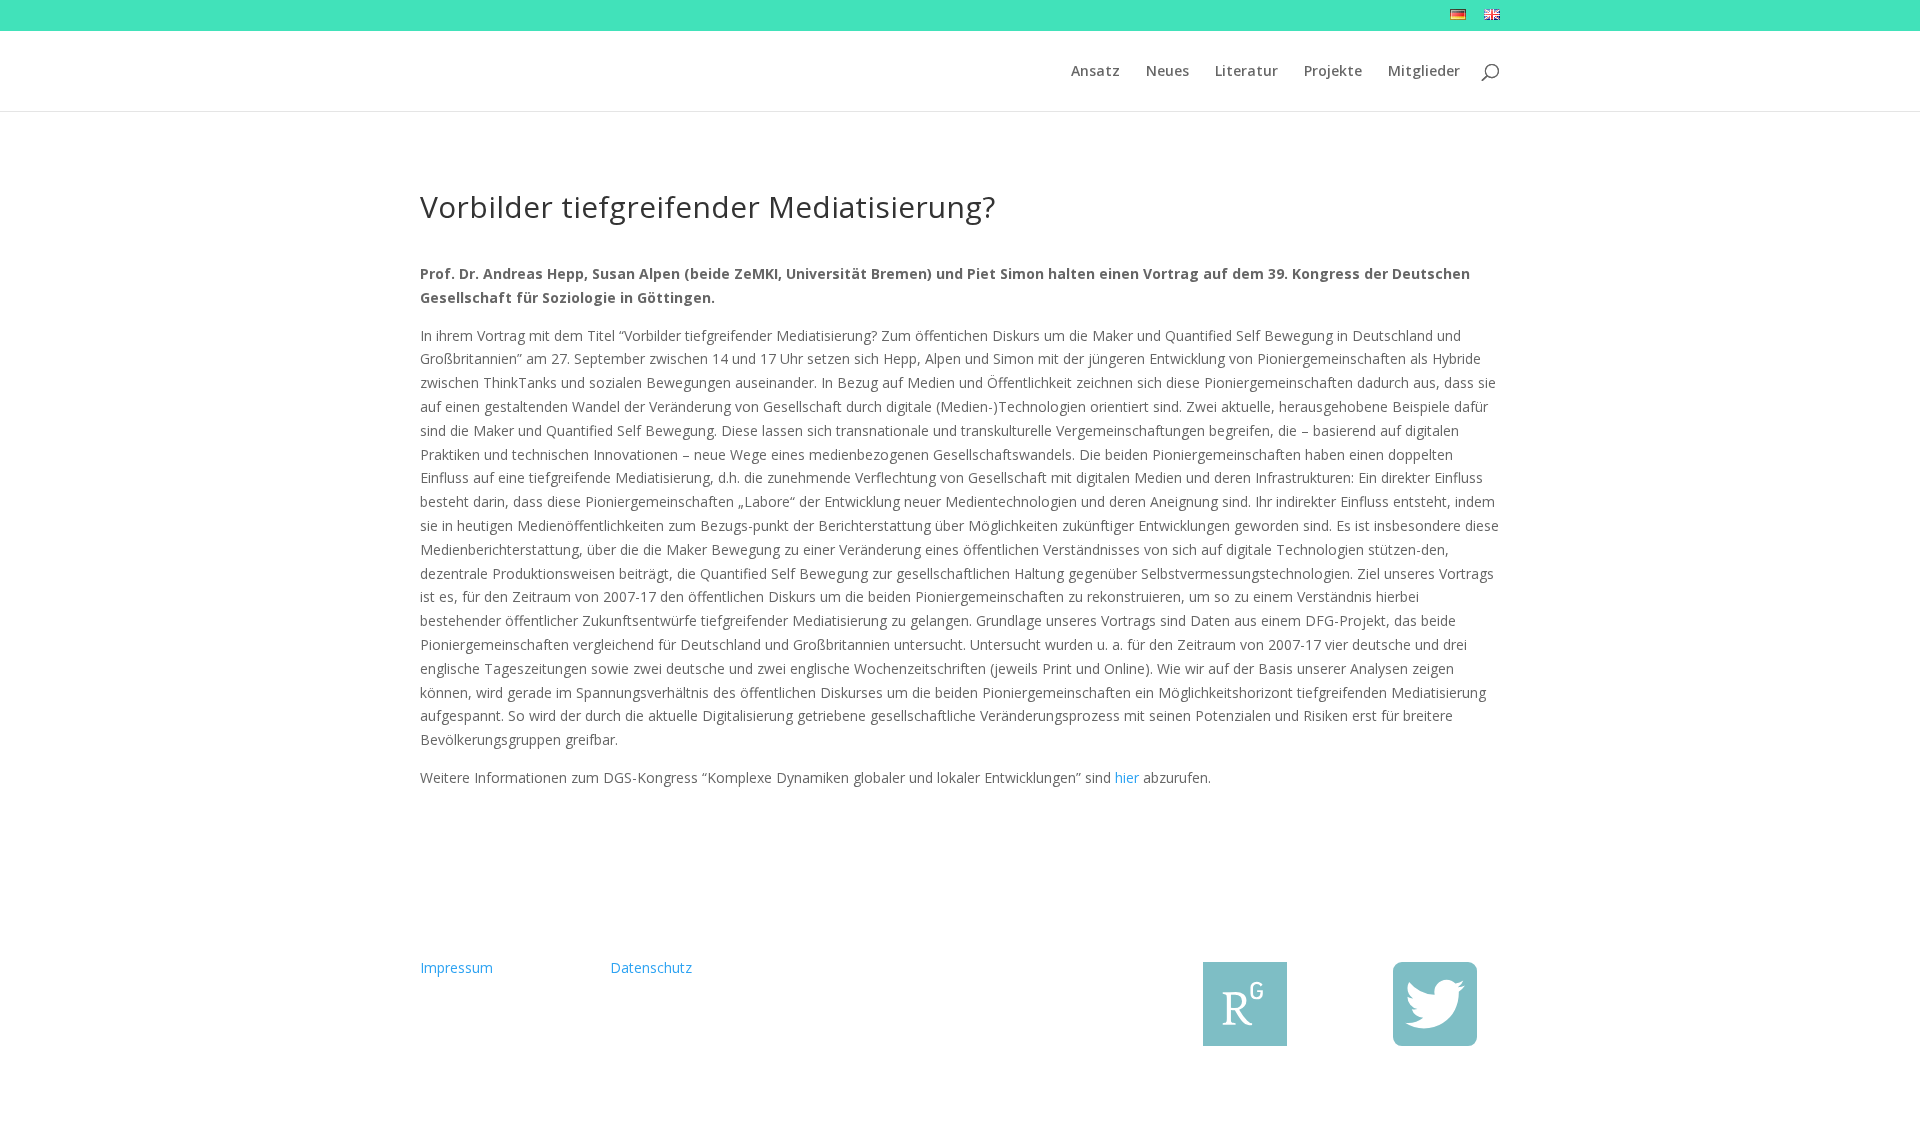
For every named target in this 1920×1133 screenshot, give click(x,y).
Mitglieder (1424, 72)
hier (1127, 777)
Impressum (456, 967)
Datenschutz (651, 967)
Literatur (1246, 72)
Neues (1167, 72)
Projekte (1333, 72)
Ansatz (1095, 72)
